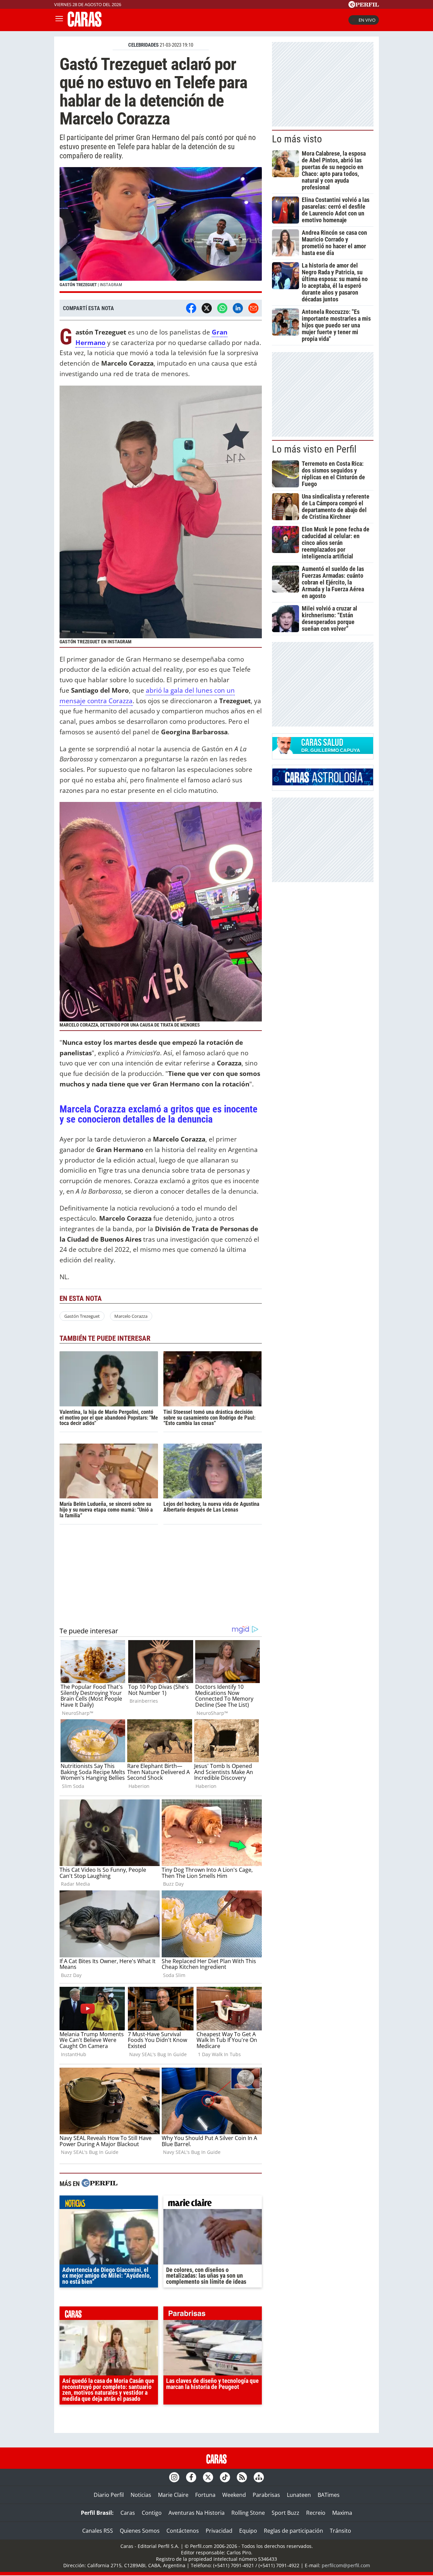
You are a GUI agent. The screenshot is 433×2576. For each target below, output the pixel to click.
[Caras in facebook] (191, 2477)
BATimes (329, 2495)
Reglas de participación (293, 2531)
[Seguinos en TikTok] (225, 2477)
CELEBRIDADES (143, 45)
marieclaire (213, 2204)
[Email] (253, 308)
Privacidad (219, 2531)
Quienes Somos (140, 2531)
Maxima (342, 2513)
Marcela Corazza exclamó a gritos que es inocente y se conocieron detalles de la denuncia (158, 1114)
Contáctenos (183, 2531)
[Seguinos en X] (208, 2477)
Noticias (141, 2495)
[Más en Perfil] (99, 2184)
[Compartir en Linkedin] (238, 308)
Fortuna (205, 2495)
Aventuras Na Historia (197, 2513)
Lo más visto (297, 139)
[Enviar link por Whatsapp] (222, 308)
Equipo (248, 2531)
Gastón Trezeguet (82, 1316)
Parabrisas (266, 2495)
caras (109, 2315)
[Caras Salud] (323, 752)
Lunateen (299, 2495)
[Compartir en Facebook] (191, 308)
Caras (128, 2513)
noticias (109, 2204)
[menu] (59, 20)
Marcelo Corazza (131, 1316)
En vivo (367, 20)
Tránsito (340, 2531)
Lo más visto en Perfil (314, 449)
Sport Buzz (286, 2513)
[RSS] (242, 2477)
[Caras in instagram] (174, 2477)
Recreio (316, 2513)
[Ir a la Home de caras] (85, 25)
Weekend (234, 2495)
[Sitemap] (259, 2477)
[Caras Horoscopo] (323, 783)
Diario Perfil (109, 2495)
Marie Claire (173, 2495)
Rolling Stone (248, 2513)
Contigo (152, 2513)
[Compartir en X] (207, 308)
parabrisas (213, 2315)
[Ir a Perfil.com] (364, 6)
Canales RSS (98, 2531)
